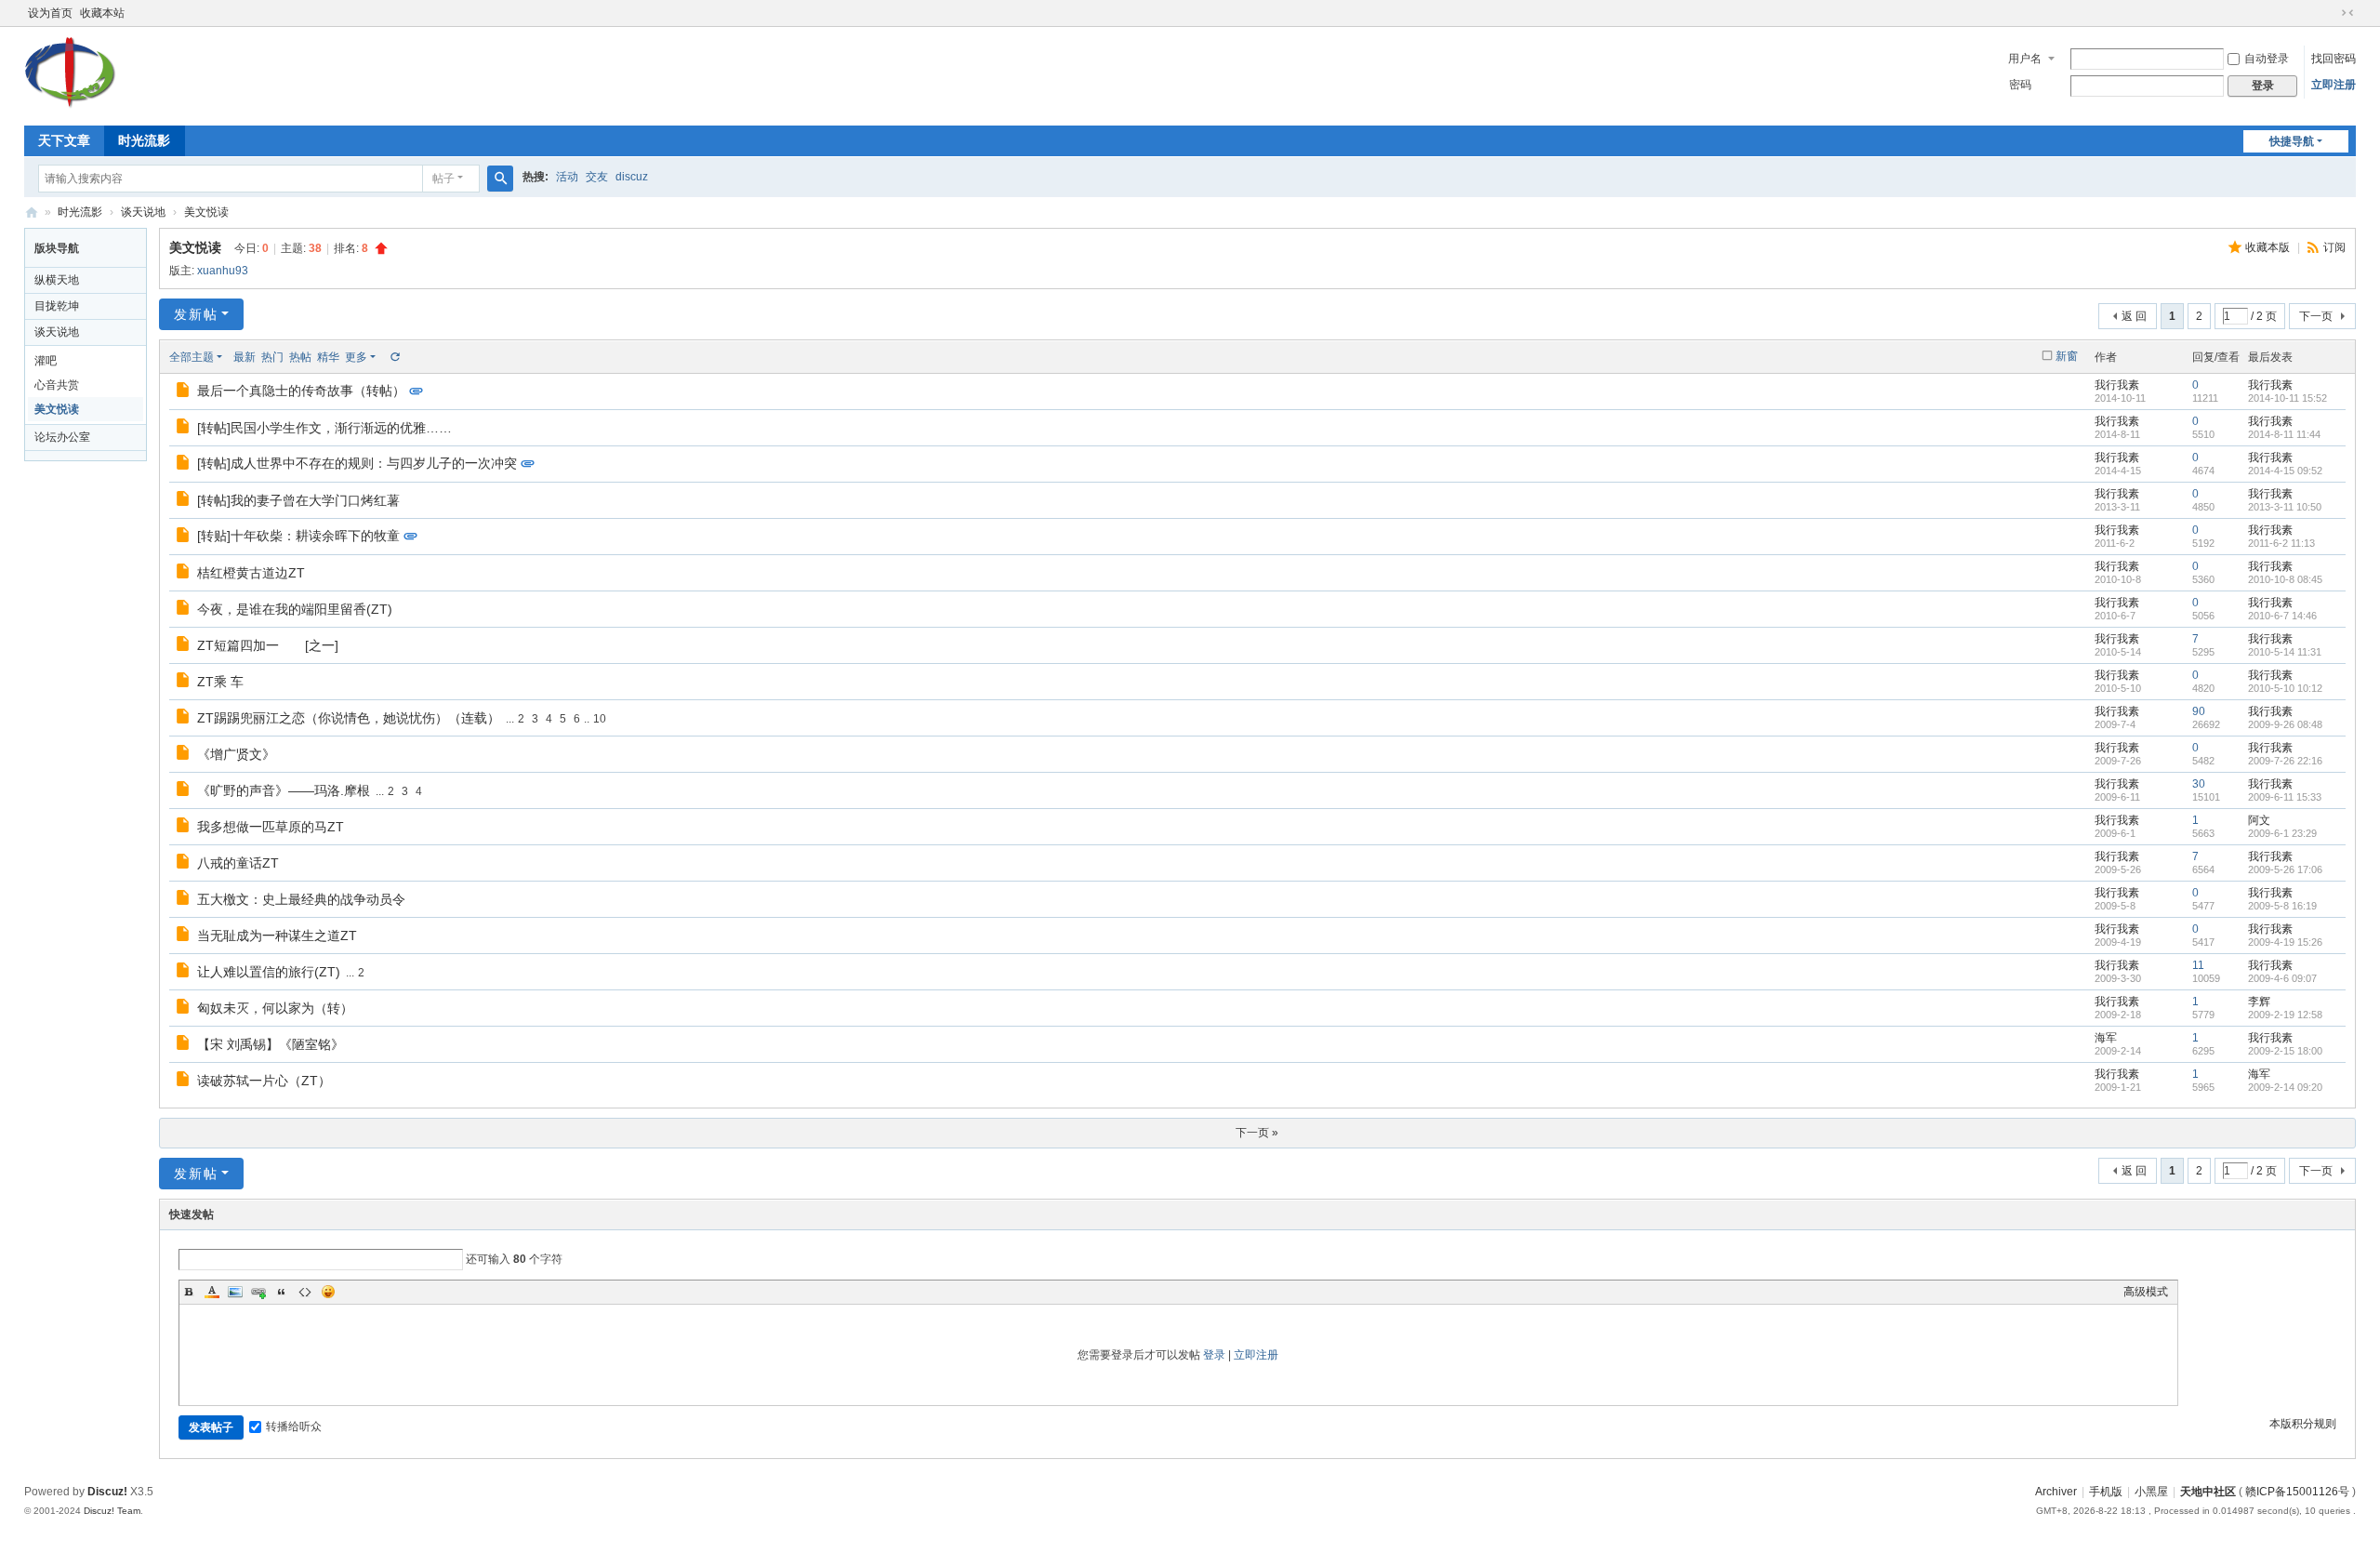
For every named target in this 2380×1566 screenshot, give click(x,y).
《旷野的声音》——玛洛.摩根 (284, 790)
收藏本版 (2269, 247)
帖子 (443, 179)
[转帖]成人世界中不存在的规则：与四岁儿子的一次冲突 (357, 463)
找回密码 (2334, 59)
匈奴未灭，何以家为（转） (275, 1008)
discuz (632, 177)
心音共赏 (57, 385)
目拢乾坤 (57, 306)
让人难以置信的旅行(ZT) (269, 972)
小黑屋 (2151, 1492)
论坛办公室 (62, 437)
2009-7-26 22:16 (2285, 761)
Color (212, 1292)
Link (258, 1292)
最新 (245, 357)
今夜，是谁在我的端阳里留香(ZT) (295, 609)
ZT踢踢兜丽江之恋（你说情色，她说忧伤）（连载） (349, 718)
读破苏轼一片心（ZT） (264, 1081)
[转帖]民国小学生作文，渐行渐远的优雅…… (324, 428)
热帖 (300, 357)
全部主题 (192, 357)
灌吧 (46, 361)
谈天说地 (143, 212)
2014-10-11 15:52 (2287, 398)
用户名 (2025, 59)
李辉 (2259, 1002)
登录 (1214, 1355)
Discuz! (107, 1492)
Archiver (2056, 1492)
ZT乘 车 (220, 682)
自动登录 (2267, 59)
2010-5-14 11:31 (2285, 652)
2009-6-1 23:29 (2282, 833)
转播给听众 (294, 1427)
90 (2199, 711)
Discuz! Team (112, 1511)
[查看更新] (394, 357)
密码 (2020, 85)
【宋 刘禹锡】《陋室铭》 (271, 1044)
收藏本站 (102, 13)
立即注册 (2334, 85)
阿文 (2259, 820)
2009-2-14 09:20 (2285, 1087)
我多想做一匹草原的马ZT (271, 827)
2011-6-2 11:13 (2281, 543)
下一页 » (1257, 1133)
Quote (282, 1292)
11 (2198, 965)
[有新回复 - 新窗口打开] (185, 392)
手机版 (2106, 1492)
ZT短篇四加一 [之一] (268, 645)
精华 (328, 357)
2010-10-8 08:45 (2285, 579)
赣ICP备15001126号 (2297, 1492)
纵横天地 (57, 280)
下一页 (2316, 316)
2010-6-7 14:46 (2282, 616)
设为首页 (50, 13)
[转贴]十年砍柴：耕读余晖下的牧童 (298, 536)
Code (305, 1292)
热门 (272, 357)
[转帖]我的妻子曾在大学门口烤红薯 (298, 500)
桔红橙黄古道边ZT (251, 573)
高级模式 (2146, 1292)
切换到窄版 (2347, 13)
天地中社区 (32, 212)
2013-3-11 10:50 (2285, 507)
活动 (567, 177)
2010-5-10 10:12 (2285, 688)
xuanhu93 (223, 271)
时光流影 (144, 140)
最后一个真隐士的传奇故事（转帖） (301, 391)
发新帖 (196, 314)
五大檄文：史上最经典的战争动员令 (301, 899)
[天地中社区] (71, 106)
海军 (2106, 1038)
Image (235, 1292)
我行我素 (2117, 385)
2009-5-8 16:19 (2282, 906)
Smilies (328, 1292)
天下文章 (64, 140)
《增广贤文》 (236, 754)
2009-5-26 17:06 (2285, 869)
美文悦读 (206, 212)
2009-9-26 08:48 (2285, 724)
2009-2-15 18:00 (2285, 1051)
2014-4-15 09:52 (2285, 471)
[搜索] (500, 179)
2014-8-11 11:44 (2284, 434)
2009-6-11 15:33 (2285, 797)
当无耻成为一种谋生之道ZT (277, 936)
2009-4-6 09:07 (2282, 978)
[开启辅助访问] (2330, 13)
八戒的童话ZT (238, 863)
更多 (356, 357)
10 (600, 719)
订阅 (2334, 247)
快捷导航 (2292, 141)
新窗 (2067, 356)
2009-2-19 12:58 (2285, 1015)
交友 (597, 177)
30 (2199, 784)
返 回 (2134, 316)
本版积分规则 (2303, 1424)
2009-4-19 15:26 (2285, 942)
